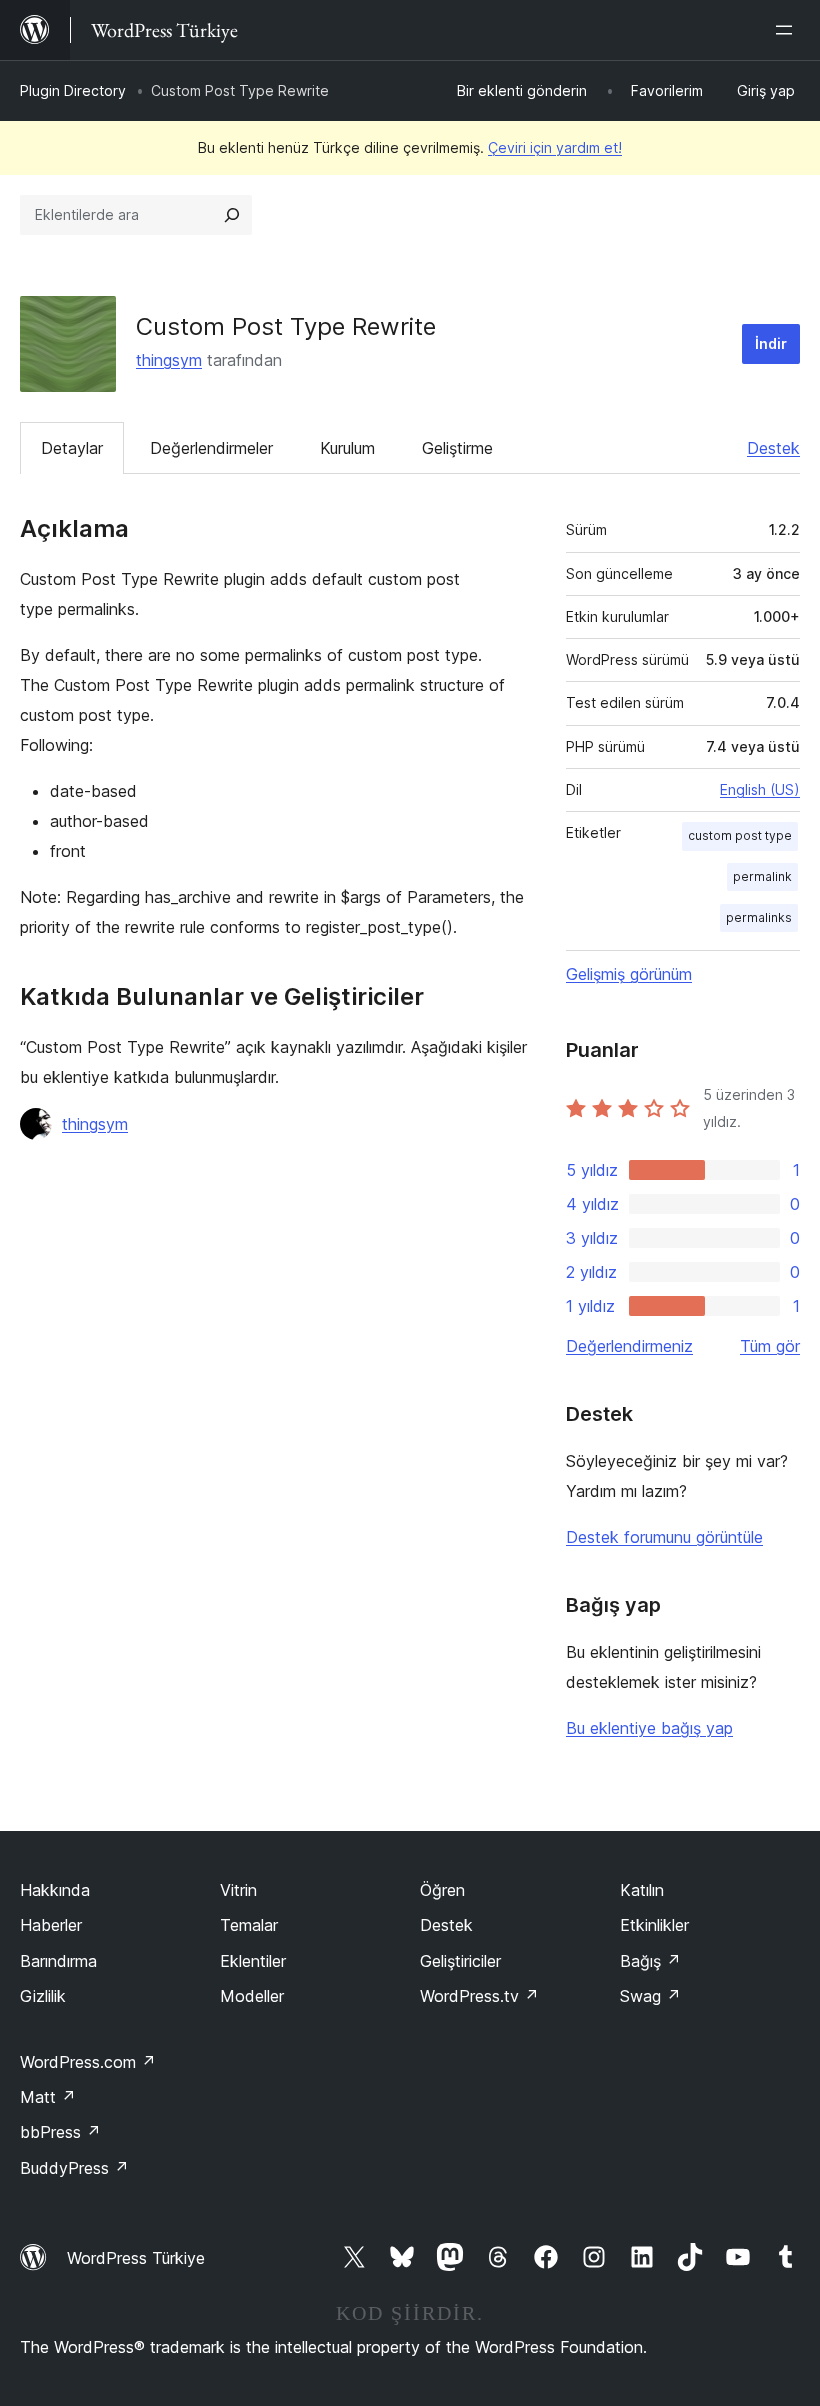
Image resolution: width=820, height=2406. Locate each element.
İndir (771, 343)
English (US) (760, 789)
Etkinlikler (654, 1925)
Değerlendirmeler (211, 448)
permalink (762, 876)
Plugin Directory (73, 90)
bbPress (60, 2132)
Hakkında (55, 1890)
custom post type (740, 835)
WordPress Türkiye (136, 2258)
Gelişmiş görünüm (629, 974)
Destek (773, 448)
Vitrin (238, 1890)
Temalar (249, 1925)
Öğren (442, 1890)
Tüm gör (770, 1346)
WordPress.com (88, 2062)
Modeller (252, 1996)
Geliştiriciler (460, 1961)
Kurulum (347, 448)
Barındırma (58, 1961)
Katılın (642, 1890)
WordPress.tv (479, 1996)
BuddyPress (74, 2168)
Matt (48, 2097)
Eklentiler (253, 1961)
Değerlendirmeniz (629, 1346)
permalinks (759, 917)
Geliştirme (457, 448)
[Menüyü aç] (788, 30)
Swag (650, 1996)
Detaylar (72, 448)
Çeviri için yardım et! (555, 147)
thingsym (169, 360)
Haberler (51, 1925)
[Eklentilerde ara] (232, 215)
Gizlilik (43, 1996)
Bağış (650, 1961)
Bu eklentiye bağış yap (649, 1728)
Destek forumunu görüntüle (664, 1537)
